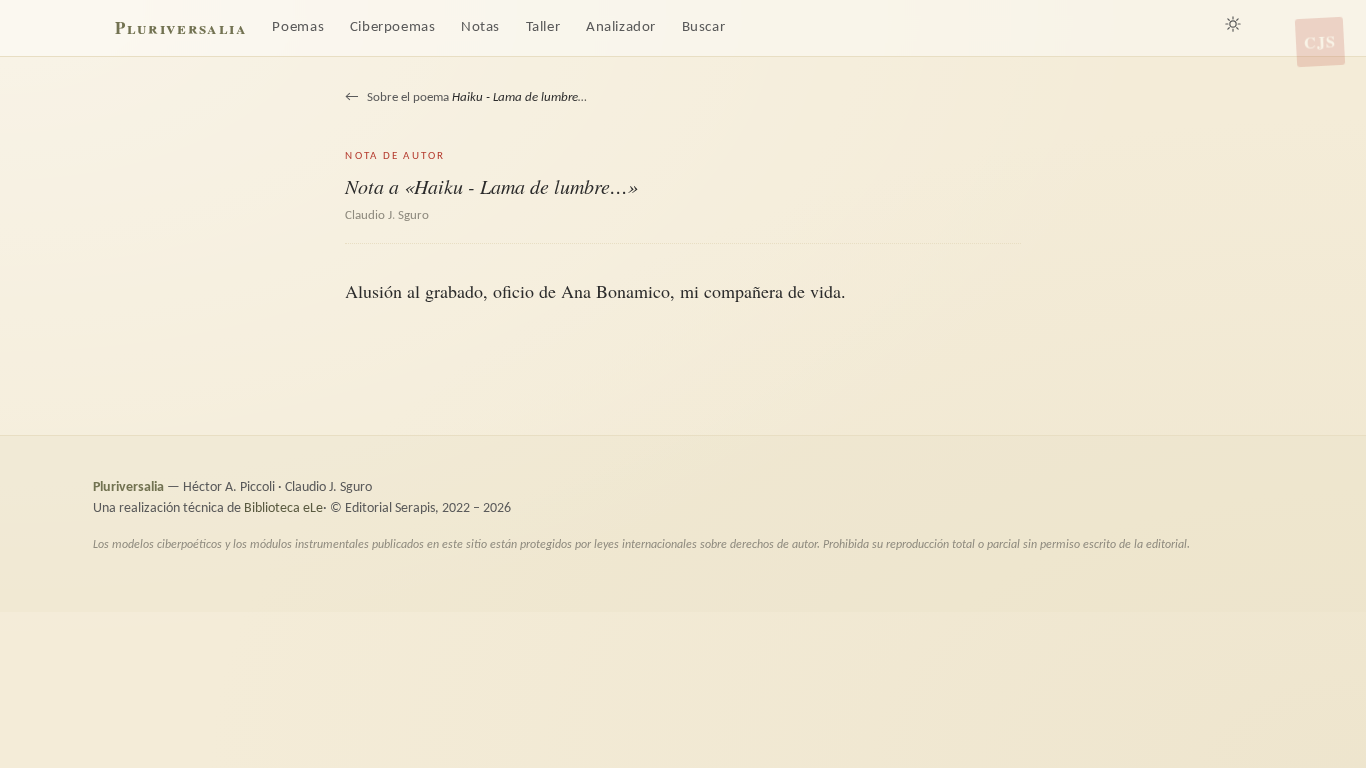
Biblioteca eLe (283, 508)
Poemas (298, 27)
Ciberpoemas (393, 27)
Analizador (621, 27)
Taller (543, 27)
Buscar (704, 27)
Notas (480, 27)
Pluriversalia (180, 27)
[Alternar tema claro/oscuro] (1233, 24)
